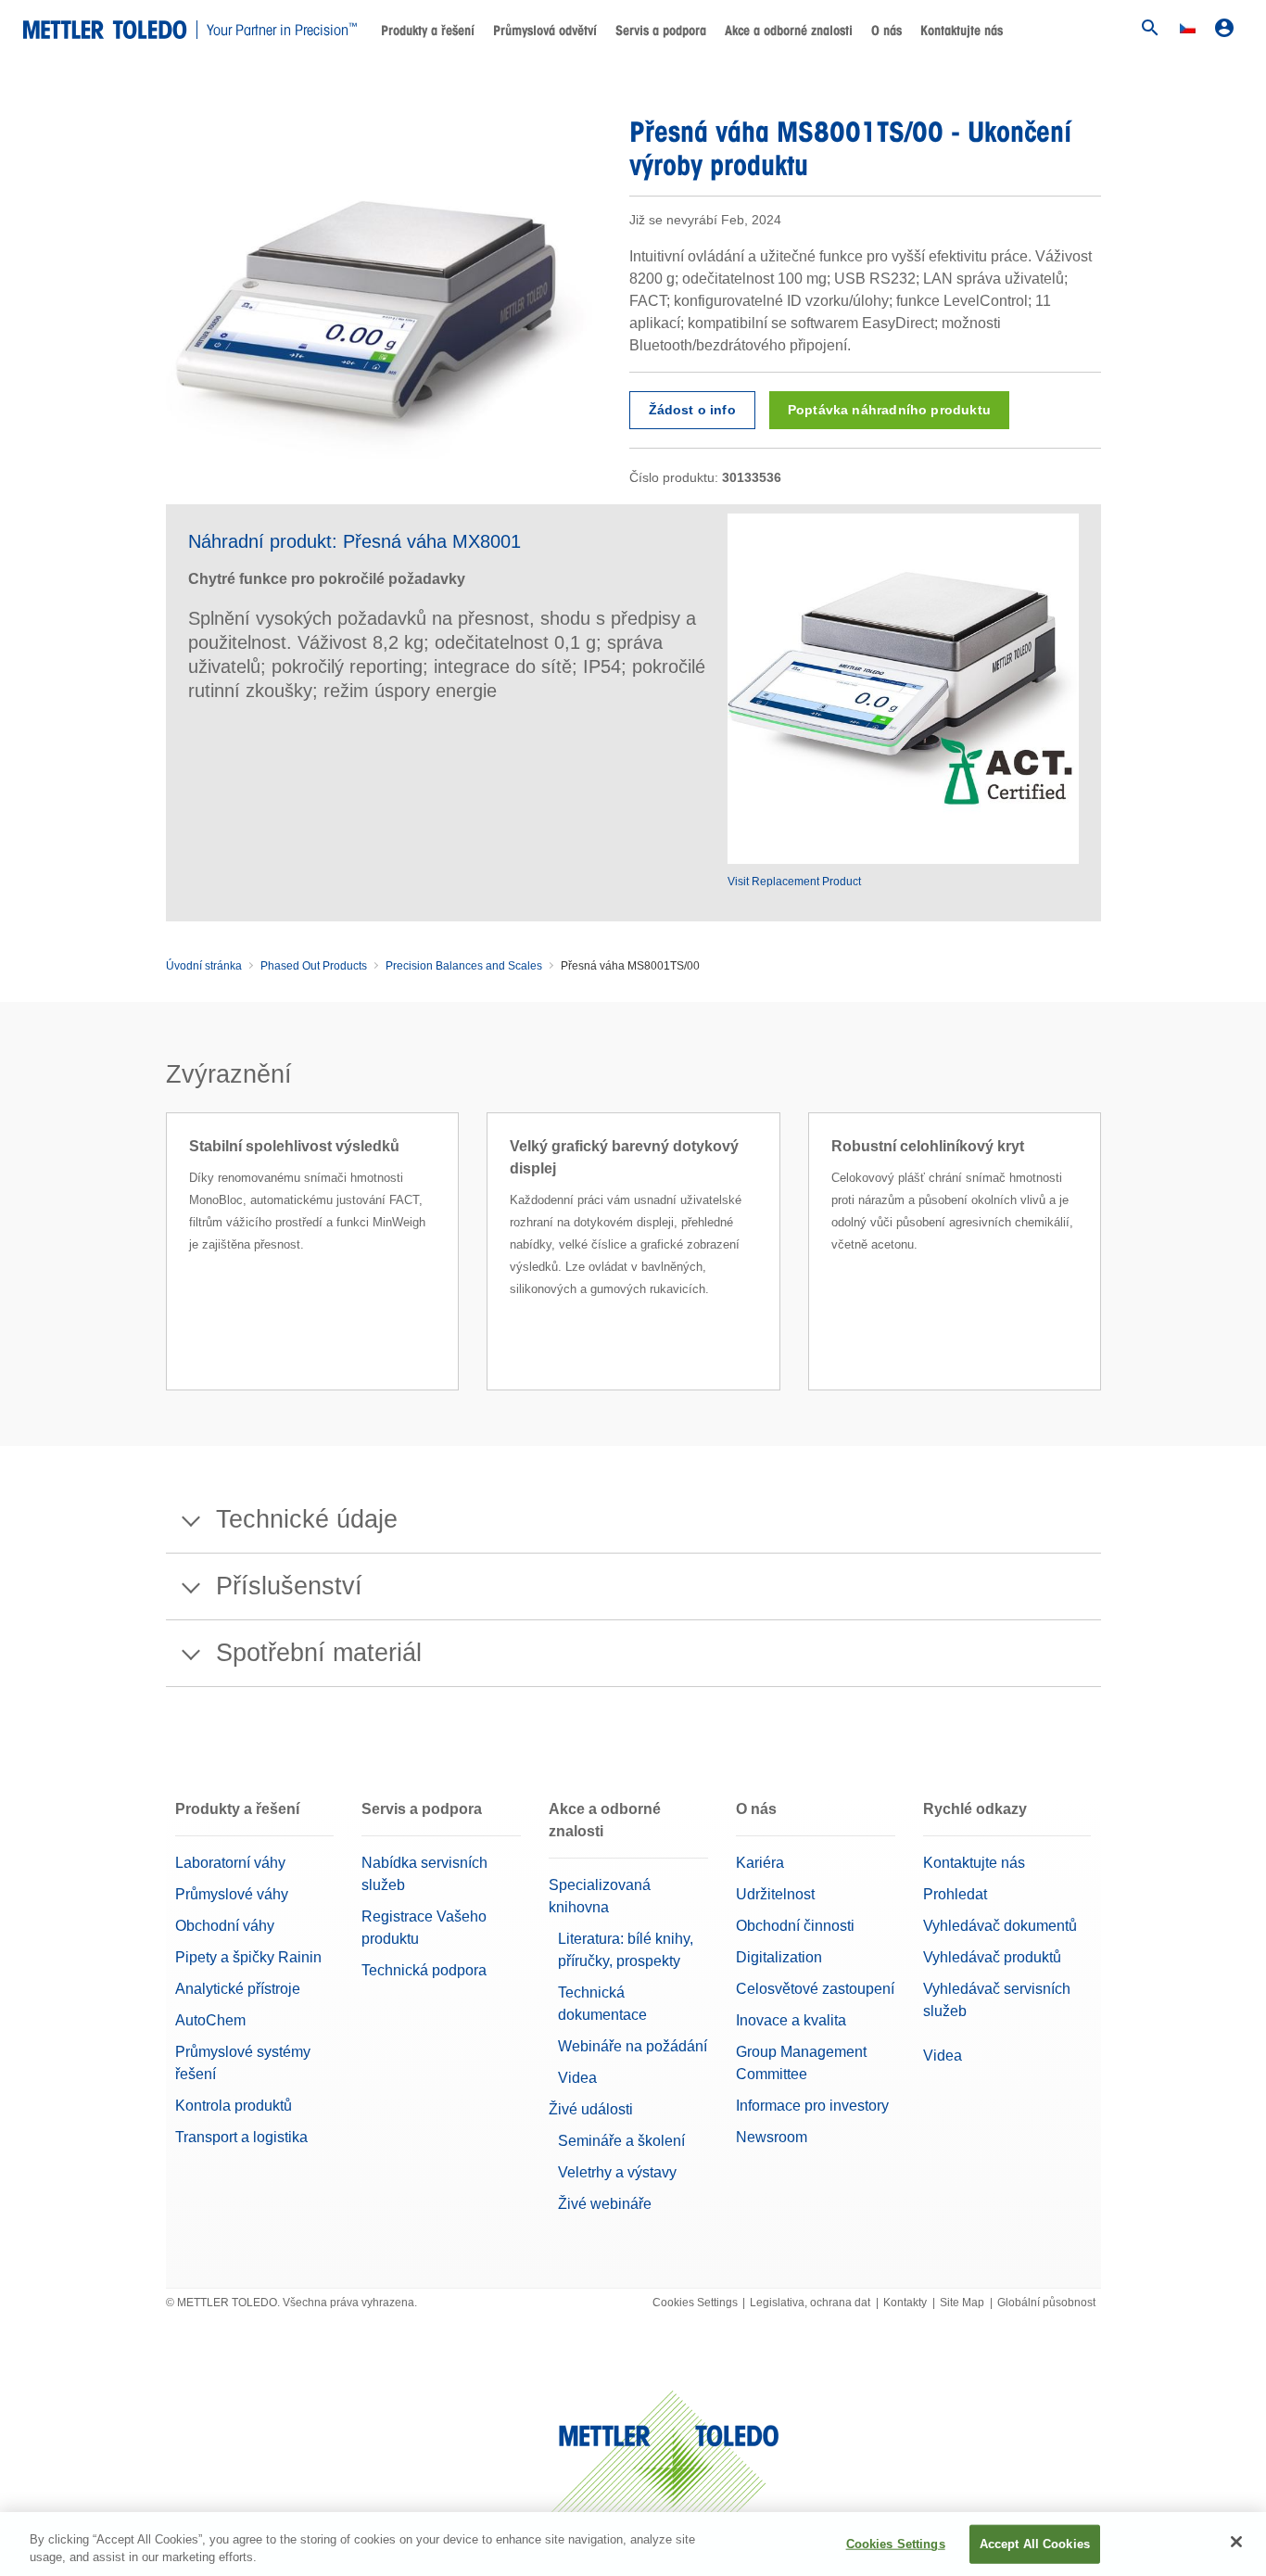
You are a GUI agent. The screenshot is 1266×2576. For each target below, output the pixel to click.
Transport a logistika (241, 2137)
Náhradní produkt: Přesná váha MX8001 (354, 541)
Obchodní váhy (225, 1926)
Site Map (962, 2303)
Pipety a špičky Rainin (248, 1957)
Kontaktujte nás (962, 31)
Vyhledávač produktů (992, 1957)
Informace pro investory (812, 2106)
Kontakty (905, 2303)
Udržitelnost (775, 1894)
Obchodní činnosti (795, 1926)
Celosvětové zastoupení (815, 1989)
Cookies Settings (695, 2303)
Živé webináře (605, 2204)
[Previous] (160, 1275)
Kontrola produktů (234, 2106)
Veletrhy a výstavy (617, 2172)
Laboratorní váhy (230, 1863)
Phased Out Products (314, 966)
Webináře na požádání (633, 2046)
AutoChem (210, 2020)
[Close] (1236, 2542)
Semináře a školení (621, 2141)
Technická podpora (424, 1970)
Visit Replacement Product (794, 882)
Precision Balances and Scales (464, 966)
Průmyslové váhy (232, 1894)
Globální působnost (1046, 2303)
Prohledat (955, 1894)
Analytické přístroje (238, 1989)
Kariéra (760, 1863)
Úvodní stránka (204, 966)
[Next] (1107, 1275)
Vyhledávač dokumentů (1000, 1926)
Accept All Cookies (1035, 2544)
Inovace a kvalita (791, 2020)
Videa (577, 2078)
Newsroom (772, 2137)
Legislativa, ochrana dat (810, 2303)
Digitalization (779, 1957)
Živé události (591, 2109)
